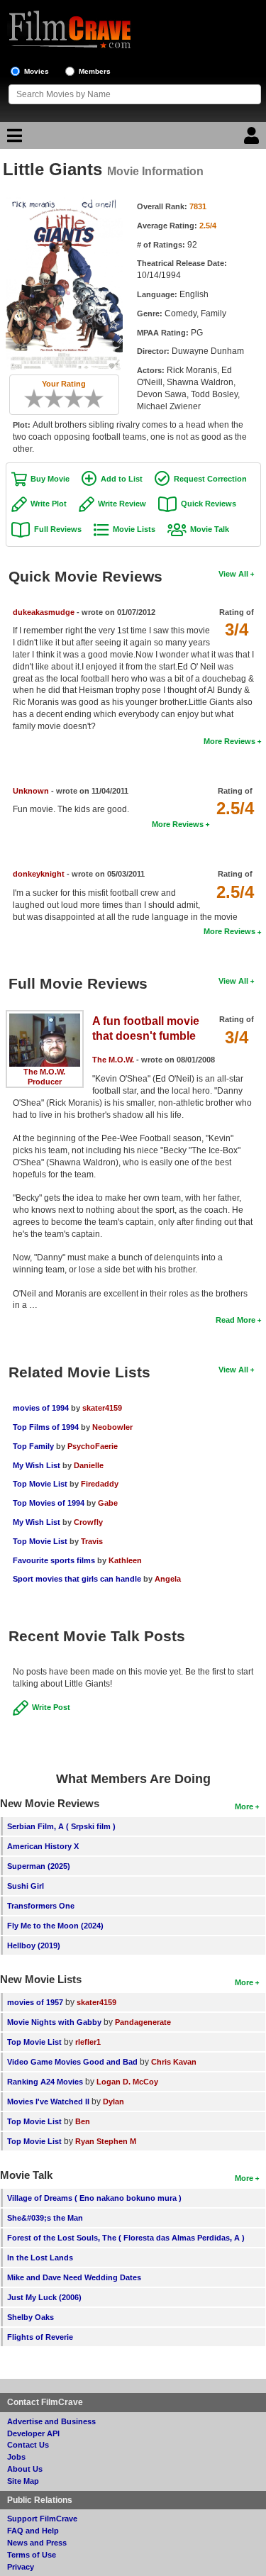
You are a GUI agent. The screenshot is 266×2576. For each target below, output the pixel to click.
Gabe (108, 1503)
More (244, 1806)
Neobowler (112, 1427)
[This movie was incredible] (99, 399)
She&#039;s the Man (45, 2218)
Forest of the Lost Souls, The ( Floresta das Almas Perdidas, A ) (126, 2238)
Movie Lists (134, 529)
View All (233, 574)
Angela (168, 1579)
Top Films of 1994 (46, 1427)
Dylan (113, 2102)
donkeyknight (39, 874)
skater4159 (102, 1408)
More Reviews (229, 741)
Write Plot (49, 504)
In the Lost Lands (40, 2258)
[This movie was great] (89, 399)
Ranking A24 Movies (45, 2082)
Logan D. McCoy (127, 2082)
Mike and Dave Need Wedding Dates (74, 2277)
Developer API (33, 2433)
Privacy (21, 2567)
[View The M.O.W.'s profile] (45, 1018)
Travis (92, 1541)
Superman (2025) (39, 1866)
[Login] (253, 139)
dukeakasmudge (44, 612)
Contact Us (28, 2445)
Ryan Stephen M (106, 2141)
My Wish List (37, 1465)
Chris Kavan (174, 2062)
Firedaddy (100, 1484)
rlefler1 (88, 2042)
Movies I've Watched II (48, 2102)
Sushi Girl (26, 1886)
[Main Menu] (13, 139)
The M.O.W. (44, 1072)
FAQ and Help (33, 2531)
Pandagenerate (143, 2022)
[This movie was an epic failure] (29, 399)
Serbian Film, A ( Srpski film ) (61, 1826)
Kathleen (125, 1560)
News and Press (37, 2543)
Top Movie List (40, 1484)
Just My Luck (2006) (44, 2297)
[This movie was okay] (69, 399)
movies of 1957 (35, 2002)
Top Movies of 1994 (49, 1503)
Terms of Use (32, 2555)
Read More (235, 1320)
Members (95, 71)
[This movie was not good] (49, 399)
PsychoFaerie (93, 1446)
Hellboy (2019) (34, 1945)
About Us (25, 2469)
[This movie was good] (79, 399)
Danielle (89, 1465)
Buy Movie (50, 479)
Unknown (31, 791)
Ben (83, 2121)
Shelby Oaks (31, 2317)
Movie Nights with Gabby (54, 2022)
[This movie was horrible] (39, 399)
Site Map (23, 2481)
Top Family (33, 1446)
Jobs (16, 2457)
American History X (43, 1846)
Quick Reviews (209, 504)
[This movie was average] (59, 399)
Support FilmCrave (42, 2519)
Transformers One (41, 1906)
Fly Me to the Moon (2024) (55, 1926)
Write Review (122, 504)
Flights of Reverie (40, 2337)
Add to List (122, 479)
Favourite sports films (54, 1560)
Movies (37, 71)
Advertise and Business (51, 2421)
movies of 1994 (41, 1408)
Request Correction (210, 479)
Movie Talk (210, 529)
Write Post (51, 1707)
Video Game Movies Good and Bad (72, 2062)
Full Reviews (58, 529)
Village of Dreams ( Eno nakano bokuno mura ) (94, 2198)
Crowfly (88, 1522)
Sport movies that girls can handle (77, 1579)
